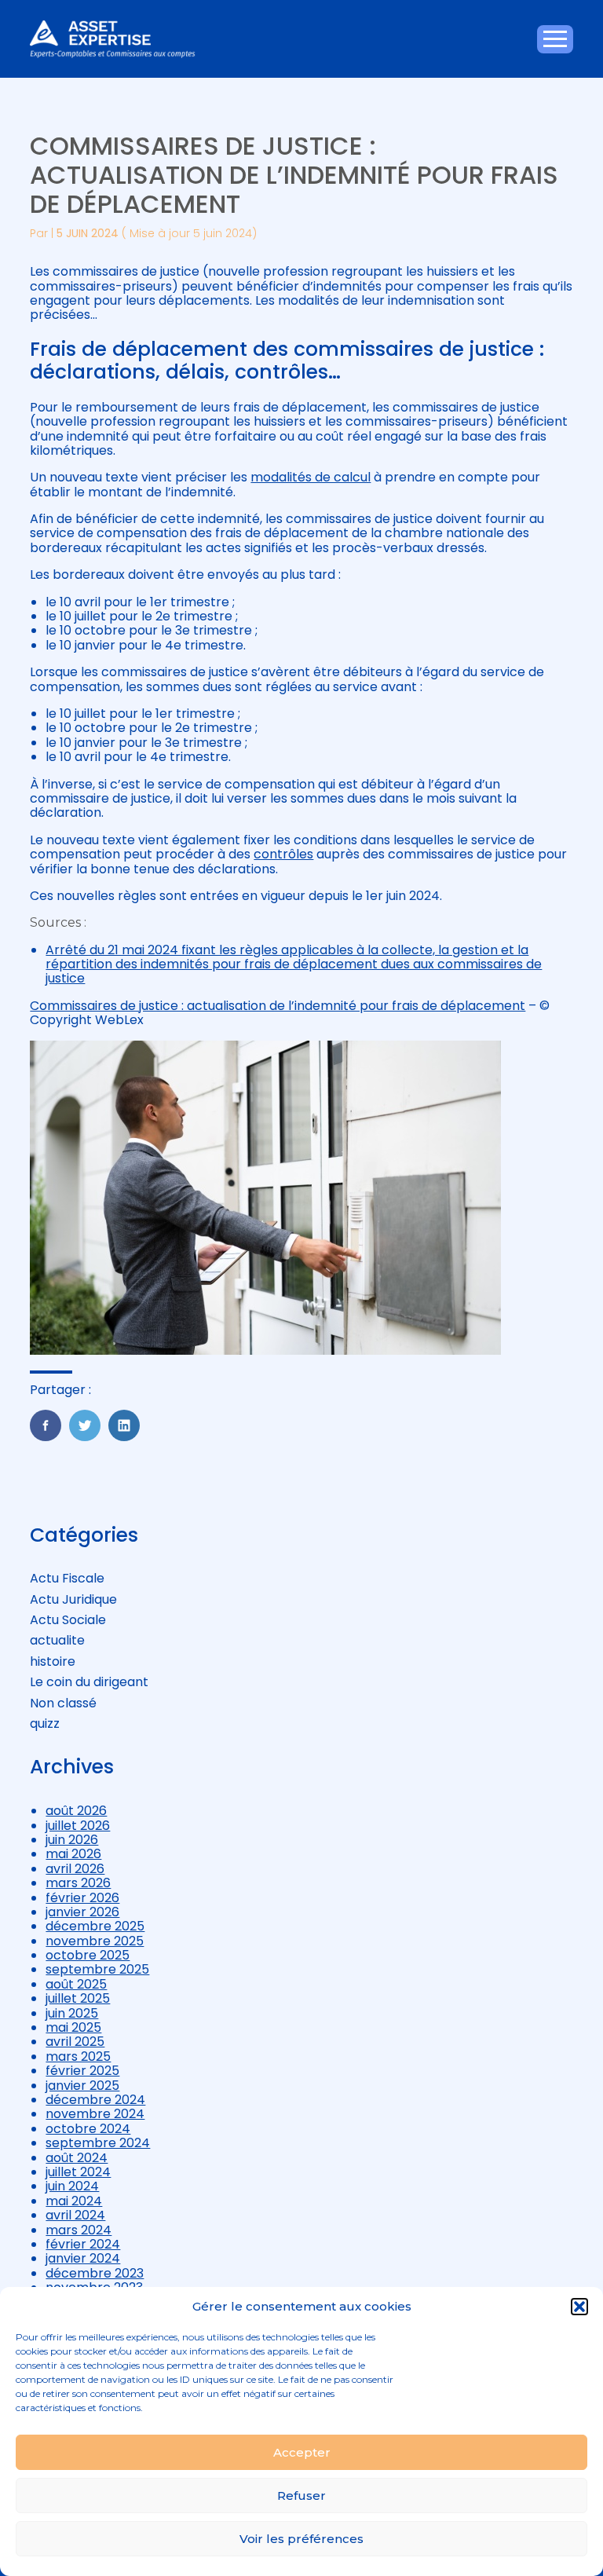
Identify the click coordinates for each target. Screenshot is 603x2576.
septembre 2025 (97, 1969)
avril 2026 (75, 1869)
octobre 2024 (88, 2129)
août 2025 (76, 1984)
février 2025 (82, 2071)
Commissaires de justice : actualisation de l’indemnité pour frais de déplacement (278, 1006)
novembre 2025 (95, 1941)
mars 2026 (78, 1883)
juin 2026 (72, 1840)
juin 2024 (72, 2186)
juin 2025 (72, 2013)
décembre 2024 (95, 2100)
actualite (57, 1640)
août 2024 (77, 2158)
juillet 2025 (78, 1998)
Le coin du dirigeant (89, 1682)
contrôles (283, 854)
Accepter (302, 2452)
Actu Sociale (68, 1620)
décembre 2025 (95, 1926)
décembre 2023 (95, 2273)
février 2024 (83, 2244)
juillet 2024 (78, 2172)
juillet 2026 (78, 1826)
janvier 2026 (82, 1912)
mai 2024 (74, 2201)
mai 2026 (73, 1854)
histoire (53, 1661)
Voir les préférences (301, 2539)
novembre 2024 (95, 2114)
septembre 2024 (98, 2143)
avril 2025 (75, 2042)
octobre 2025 (88, 1955)
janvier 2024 (83, 2258)
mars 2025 (78, 2056)
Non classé (63, 1703)
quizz (45, 1723)
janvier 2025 (82, 2086)
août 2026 (76, 1811)
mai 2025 (73, 2027)
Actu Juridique (73, 1599)
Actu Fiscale (67, 1578)
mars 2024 (79, 2230)
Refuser (301, 2495)
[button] (579, 2307)
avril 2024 (75, 2215)
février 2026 (82, 1898)
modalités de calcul (311, 477)
